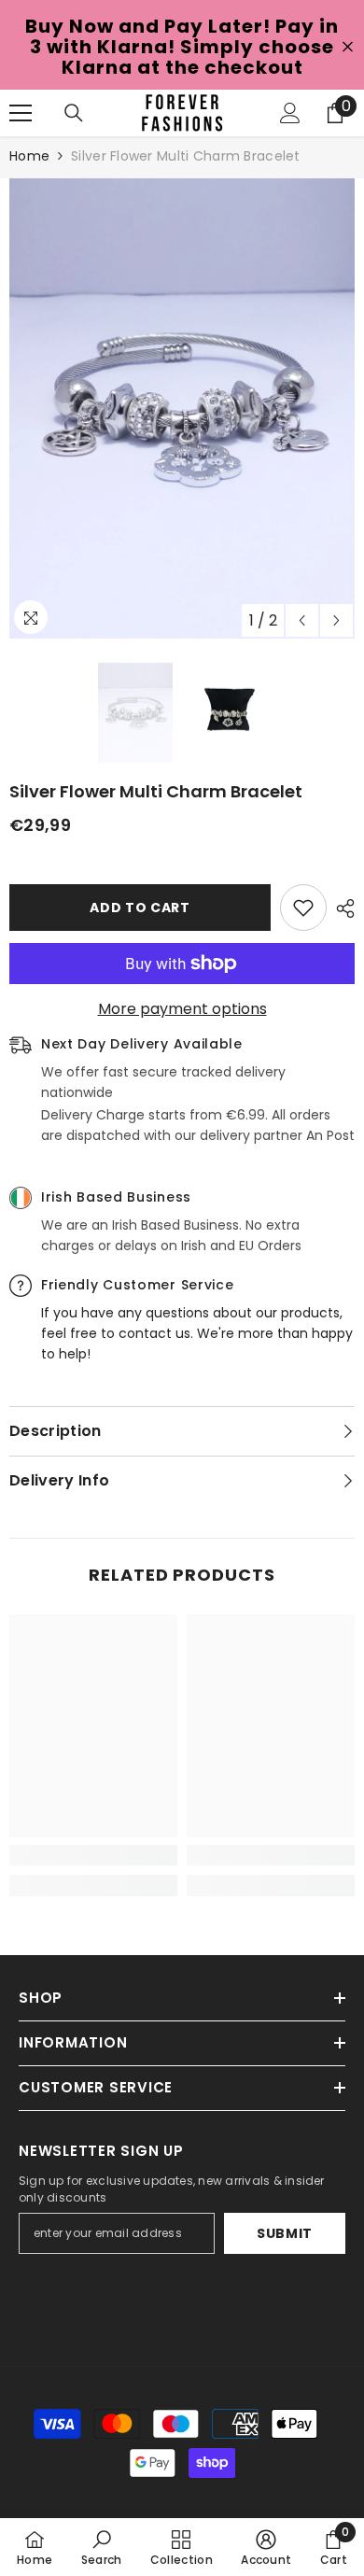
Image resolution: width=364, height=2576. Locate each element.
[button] (302, 620)
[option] (182, 408)
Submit (285, 2233)
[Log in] (290, 113)
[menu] (21, 113)
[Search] (74, 113)
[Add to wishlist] (303, 908)
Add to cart (140, 908)
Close (348, 47)
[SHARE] (341, 908)
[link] (93, 1855)
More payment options (182, 1009)
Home (29, 156)
